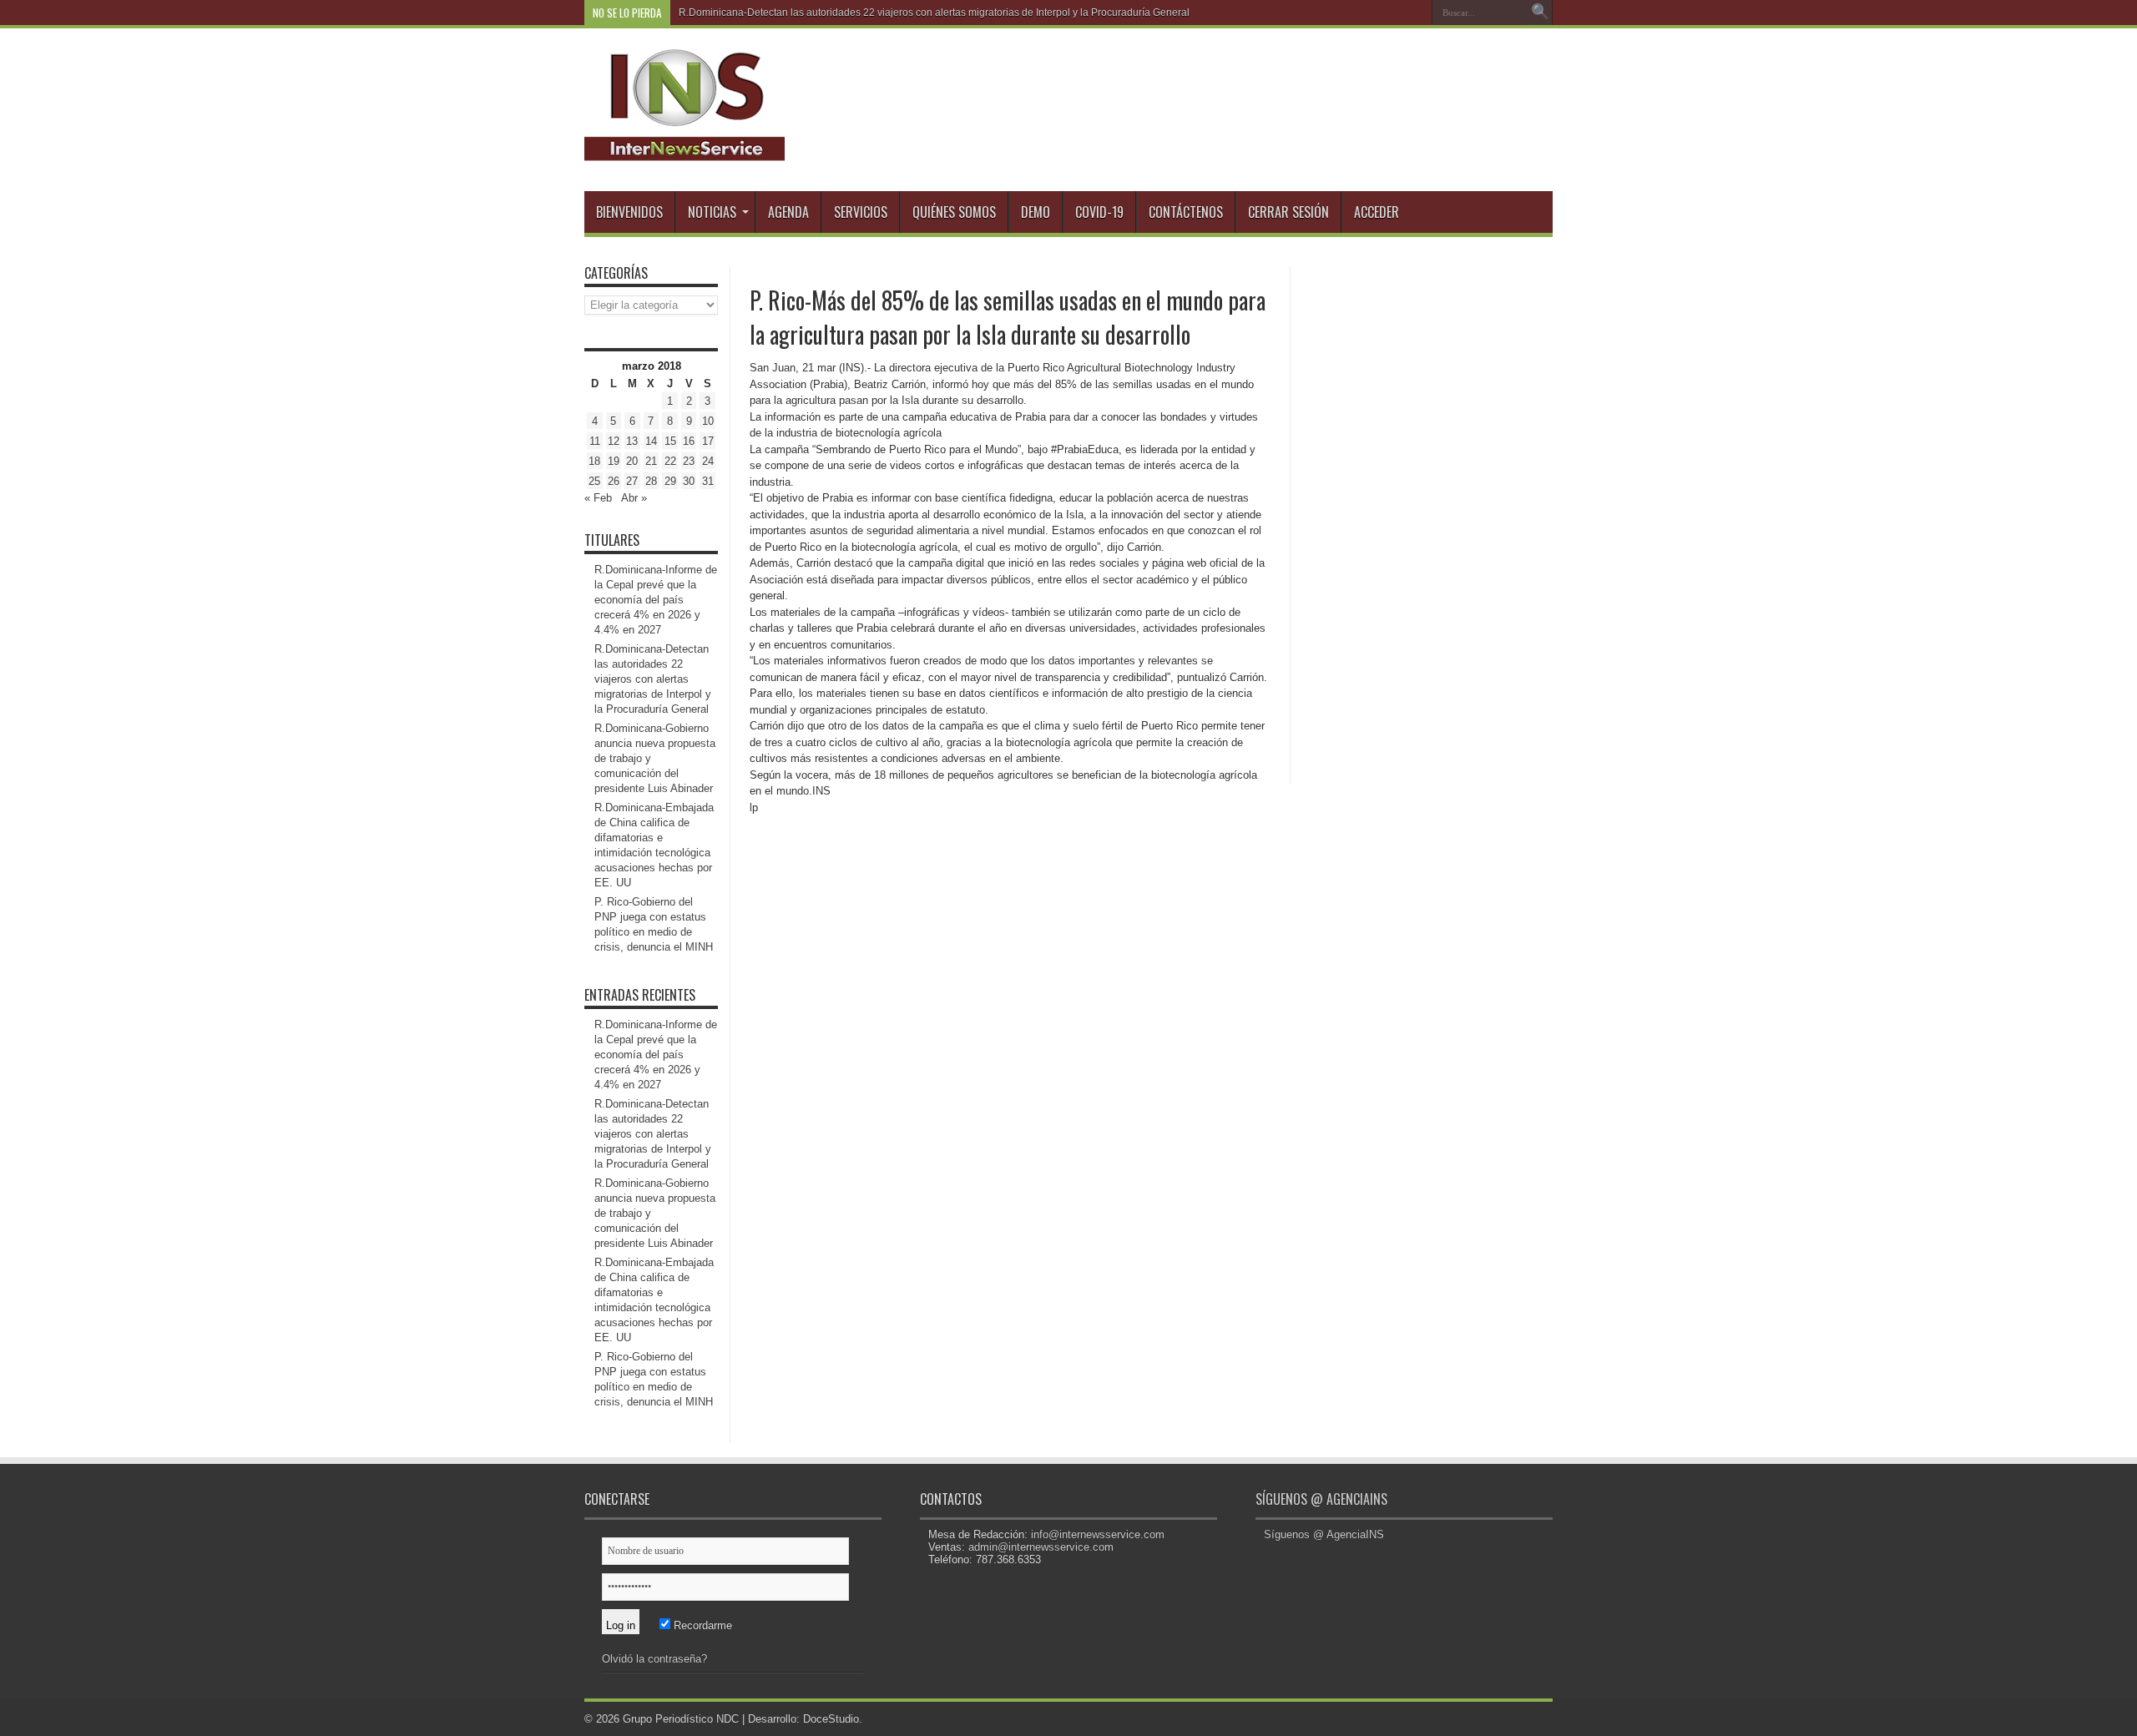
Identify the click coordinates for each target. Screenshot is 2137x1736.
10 (708, 421)
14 (651, 441)
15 (670, 441)
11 (595, 441)
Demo (1036, 212)
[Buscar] (1540, 13)
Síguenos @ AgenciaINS (1321, 1499)
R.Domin (699, 13)
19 (614, 461)
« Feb (598, 498)
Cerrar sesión (1288, 212)
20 (632, 461)
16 (689, 441)
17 (708, 441)
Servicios (861, 212)
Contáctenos (1186, 212)
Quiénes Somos (954, 212)
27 (632, 481)
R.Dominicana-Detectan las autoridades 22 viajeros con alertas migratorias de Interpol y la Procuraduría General (653, 679)
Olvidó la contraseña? (654, 1659)
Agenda (788, 212)
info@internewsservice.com (1098, 1534)
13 (632, 441)
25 (594, 481)
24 (708, 461)
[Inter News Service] (685, 149)
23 (689, 461)
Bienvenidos (629, 212)
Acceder (1377, 212)
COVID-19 (1099, 212)
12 (614, 441)
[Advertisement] (1427, 517)
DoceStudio (831, 1719)
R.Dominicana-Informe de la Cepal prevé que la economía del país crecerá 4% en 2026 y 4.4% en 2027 (656, 600)
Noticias (712, 212)
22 (670, 461)
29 (670, 481)
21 (651, 461)
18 (594, 461)
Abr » (634, 498)
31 (708, 481)
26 (614, 481)
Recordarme (701, 1625)
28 (651, 481)
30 (689, 481)
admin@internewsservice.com (1041, 1547)
